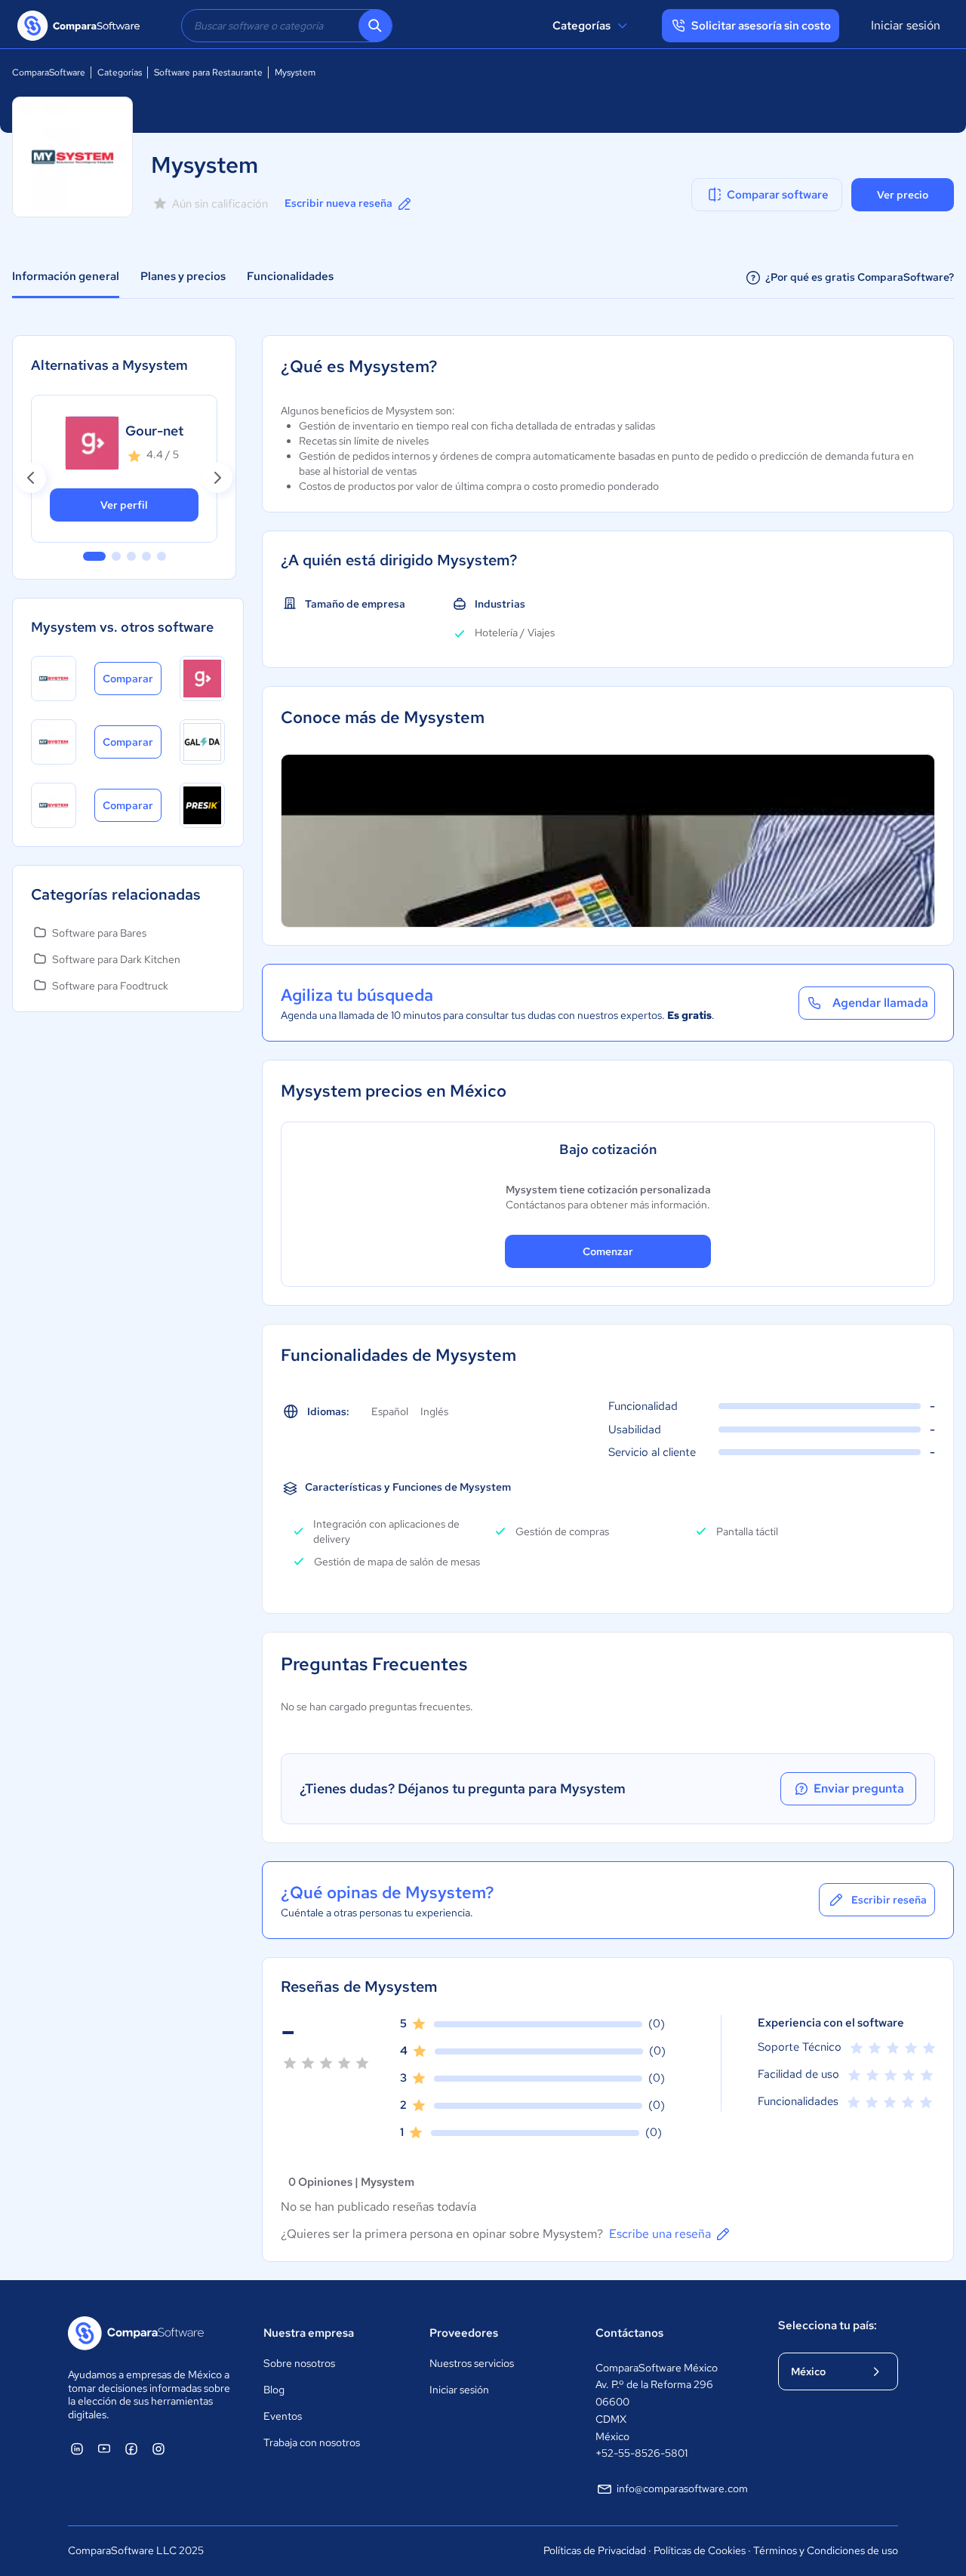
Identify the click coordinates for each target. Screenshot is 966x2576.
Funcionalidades (290, 276)
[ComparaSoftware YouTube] (104, 2448)
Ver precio (903, 195)
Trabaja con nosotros (312, 2442)
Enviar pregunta (859, 1788)
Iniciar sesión (906, 25)
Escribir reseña (889, 1900)
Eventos (283, 2416)
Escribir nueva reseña (338, 203)
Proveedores (464, 2333)
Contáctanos (629, 2333)
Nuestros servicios (472, 2363)
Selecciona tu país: (828, 2325)
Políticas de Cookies (700, 2550)
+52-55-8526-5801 (641, 2453)
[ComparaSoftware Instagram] (158, 2448)
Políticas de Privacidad (595, 2550)
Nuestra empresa (309, 2333)
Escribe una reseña (660, 2234)
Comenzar (608, 1251)
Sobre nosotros (299, 2363)
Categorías (581, 26)
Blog (274, 2390)
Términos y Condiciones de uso (826, 2550)
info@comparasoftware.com (682, 2488)
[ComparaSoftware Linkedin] (77, 2448)
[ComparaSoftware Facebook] (131, 2448)
